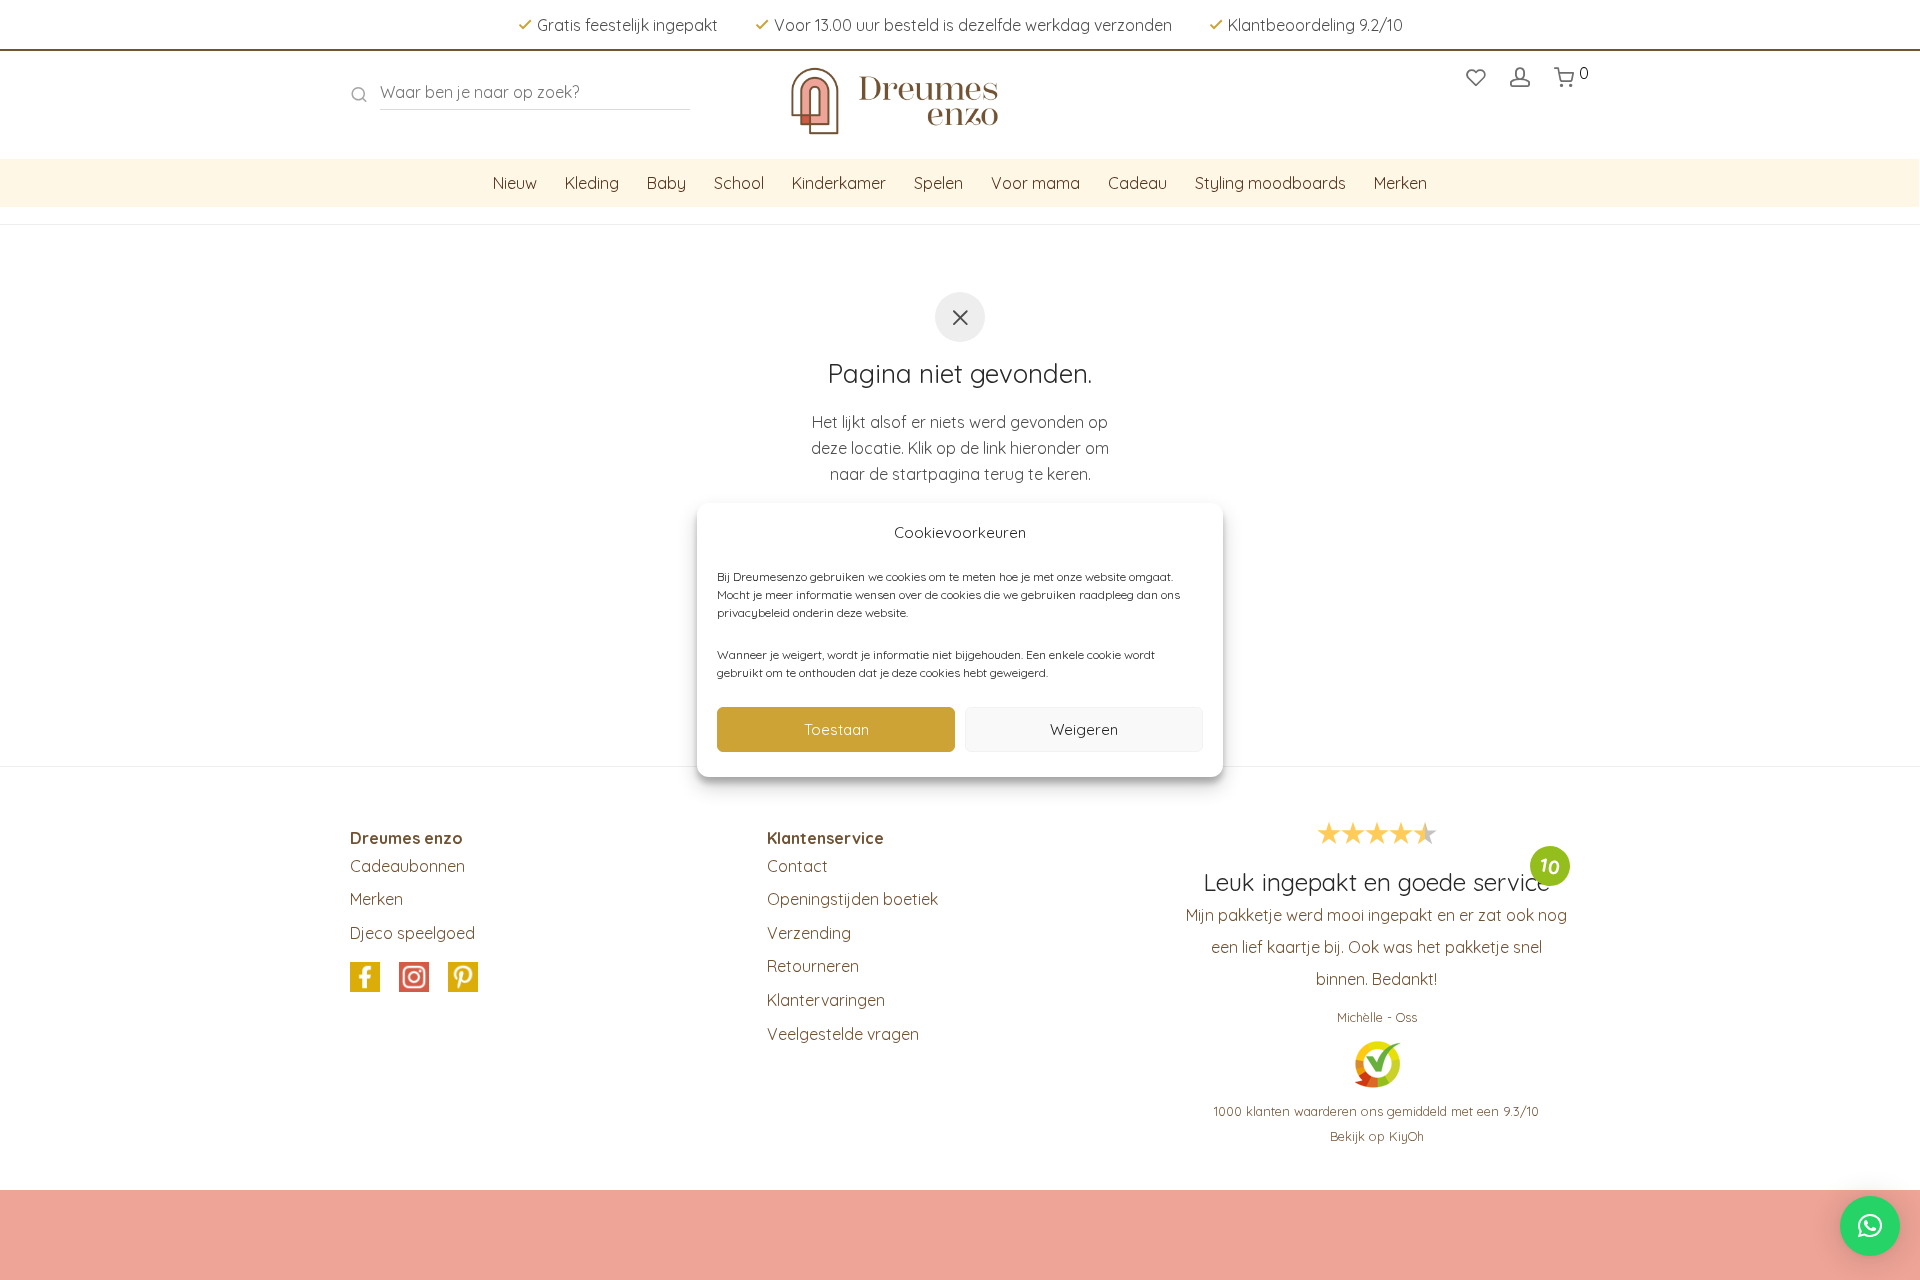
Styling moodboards (1270, 183)
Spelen (938, 183)
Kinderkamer (839, 183)
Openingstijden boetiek (852, 899)
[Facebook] (365, 979)
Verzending (809, 933)
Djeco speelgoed (412, 933)
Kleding (592, 183)
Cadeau (1137, 183)
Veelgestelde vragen (843, 1034)
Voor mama (1035, 183)
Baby (666, 183)
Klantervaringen (826, 1000)
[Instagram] (414, 979)
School (739, 183)
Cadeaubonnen (407, 866)
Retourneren (813, 966)
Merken (1400, 183)
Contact (797, 866)
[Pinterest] (463, 979)
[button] (1870, 1226)
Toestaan (836, 729)
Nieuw (515, 183)
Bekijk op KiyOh (1377, 1136)
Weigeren (1084, 729)
